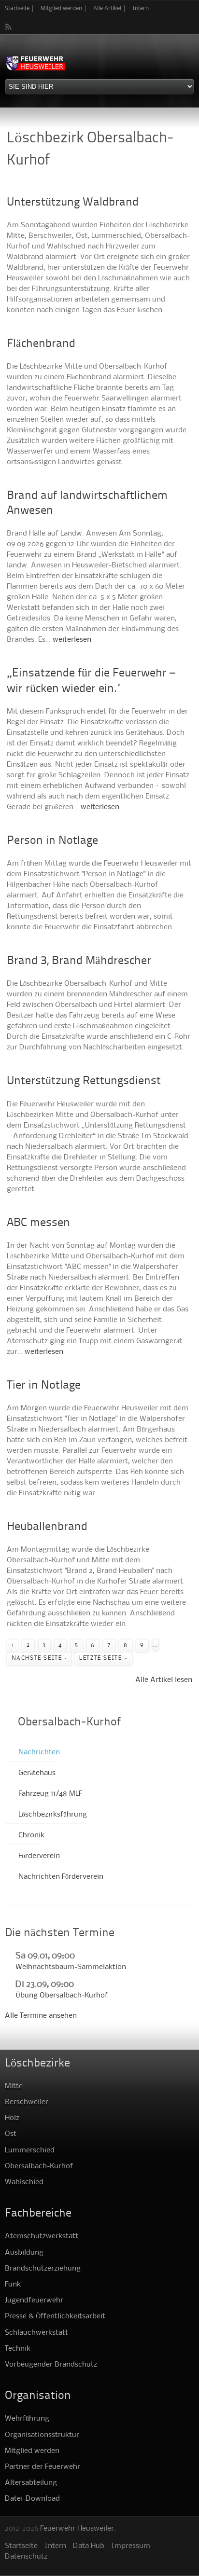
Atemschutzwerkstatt (42, 2236)
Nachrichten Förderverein (61, 1877)
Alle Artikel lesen (164, 1680)
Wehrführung (27, 2419)
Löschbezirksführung (53, 1815)
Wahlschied (24, 2182)
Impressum (131, 2546)
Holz (12, 2118)
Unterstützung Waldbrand (73, 203)
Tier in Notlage (44, 1386)
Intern (141, 8)
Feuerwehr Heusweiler (77, 2529)
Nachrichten (39, 1752)
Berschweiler (27, 2102)
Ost (11, 2134)
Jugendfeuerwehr (34, 2300)
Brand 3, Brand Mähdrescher (79, 961)
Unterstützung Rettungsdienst (84, 1081)
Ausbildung (24, 2253)
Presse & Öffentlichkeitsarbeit (55, 2316)
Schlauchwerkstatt (36, 2333)
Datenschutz (26, 2557)
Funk (13, 2285)
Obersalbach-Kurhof (39, 2166)
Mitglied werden (61, 8)
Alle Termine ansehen (41, 2016)
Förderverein (39, 1856)
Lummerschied (30, 2150)
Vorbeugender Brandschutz (51, 2365)
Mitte (14, 2086)
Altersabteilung (31, 2483)
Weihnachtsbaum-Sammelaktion (71, 1967)
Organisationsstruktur (42, 2435)
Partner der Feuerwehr (43, 2467)
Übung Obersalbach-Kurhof (62, 1996)
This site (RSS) (9, 27)
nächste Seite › (39, 1658)
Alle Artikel (107, 8)
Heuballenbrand (47, 1527)
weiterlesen (72, 640)
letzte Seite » (103, 1658)
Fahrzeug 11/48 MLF (50, 1794)
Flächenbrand (41, 344)
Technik (18, 2349)
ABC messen (38, 1223)
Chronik (31, 1835)
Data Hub (89, 2546)
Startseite (17, 8)
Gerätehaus (37, 1773)
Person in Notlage (52, 841)
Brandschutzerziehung (43, 2269)
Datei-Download (32, 2499)
